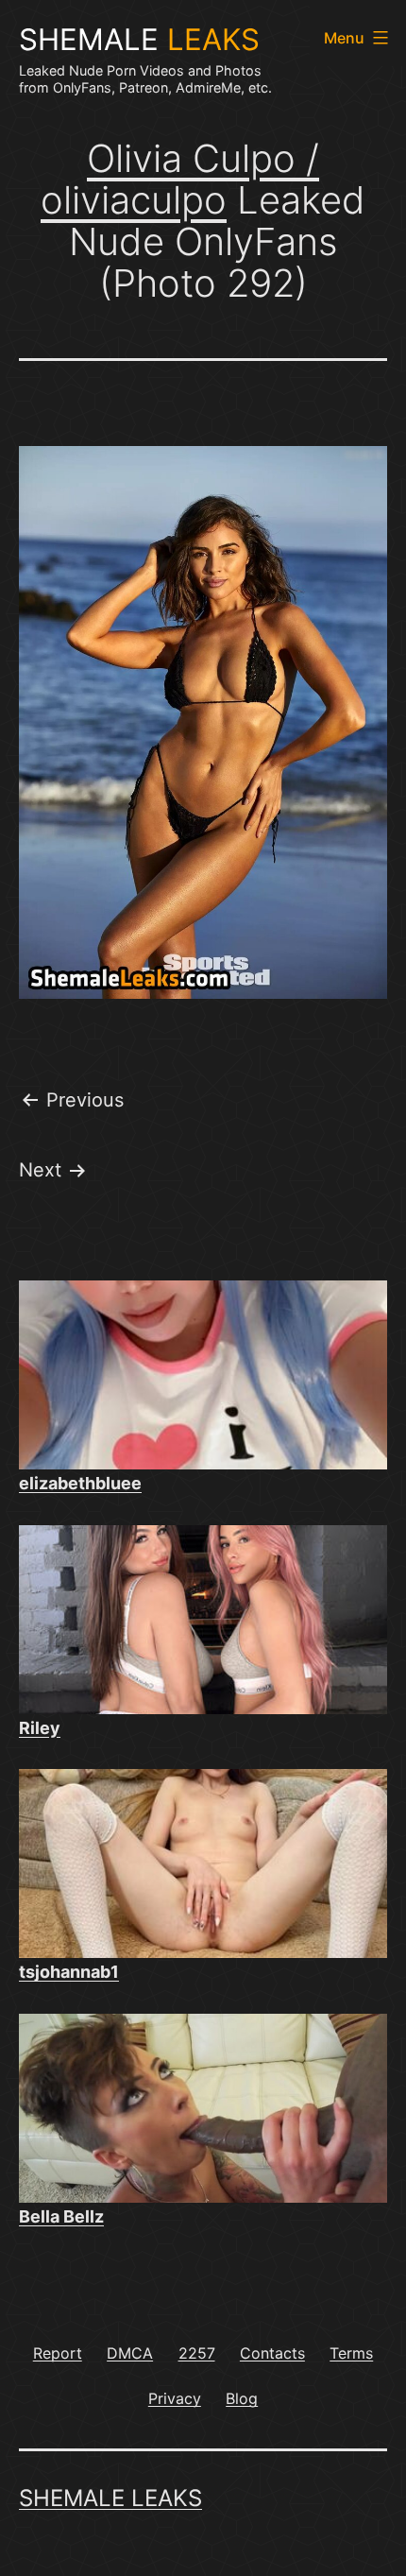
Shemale (139, 40)
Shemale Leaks (110, 2498)
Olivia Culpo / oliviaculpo (180, 179)
